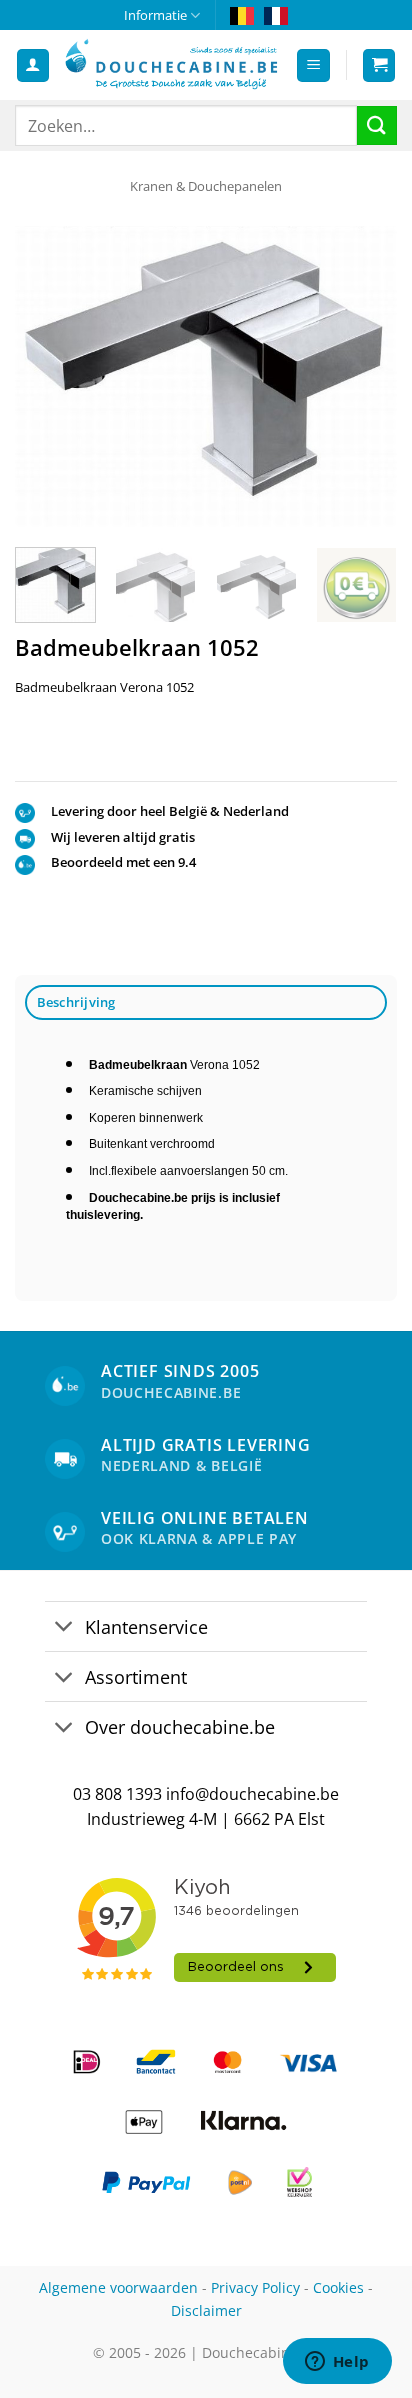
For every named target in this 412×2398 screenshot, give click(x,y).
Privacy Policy (255, 2287)
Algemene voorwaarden (118, 2287)
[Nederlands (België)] (242, 15)
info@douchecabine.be (252, 1794)
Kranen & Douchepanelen (206, 186)
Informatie (155, 15)
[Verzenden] (377, 125)
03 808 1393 (117, 1794)
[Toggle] (64, 1628)
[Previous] (48, 376)
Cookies (338, 2287)
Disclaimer (206, 2310)
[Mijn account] (33, 65)
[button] (313, 65)
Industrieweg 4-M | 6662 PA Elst (206, 1819)
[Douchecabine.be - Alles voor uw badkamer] (172, 65)
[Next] (364, 376)
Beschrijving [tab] (76, 1002)
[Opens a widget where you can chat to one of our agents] (337, 2363)
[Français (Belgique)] (276, 15)
